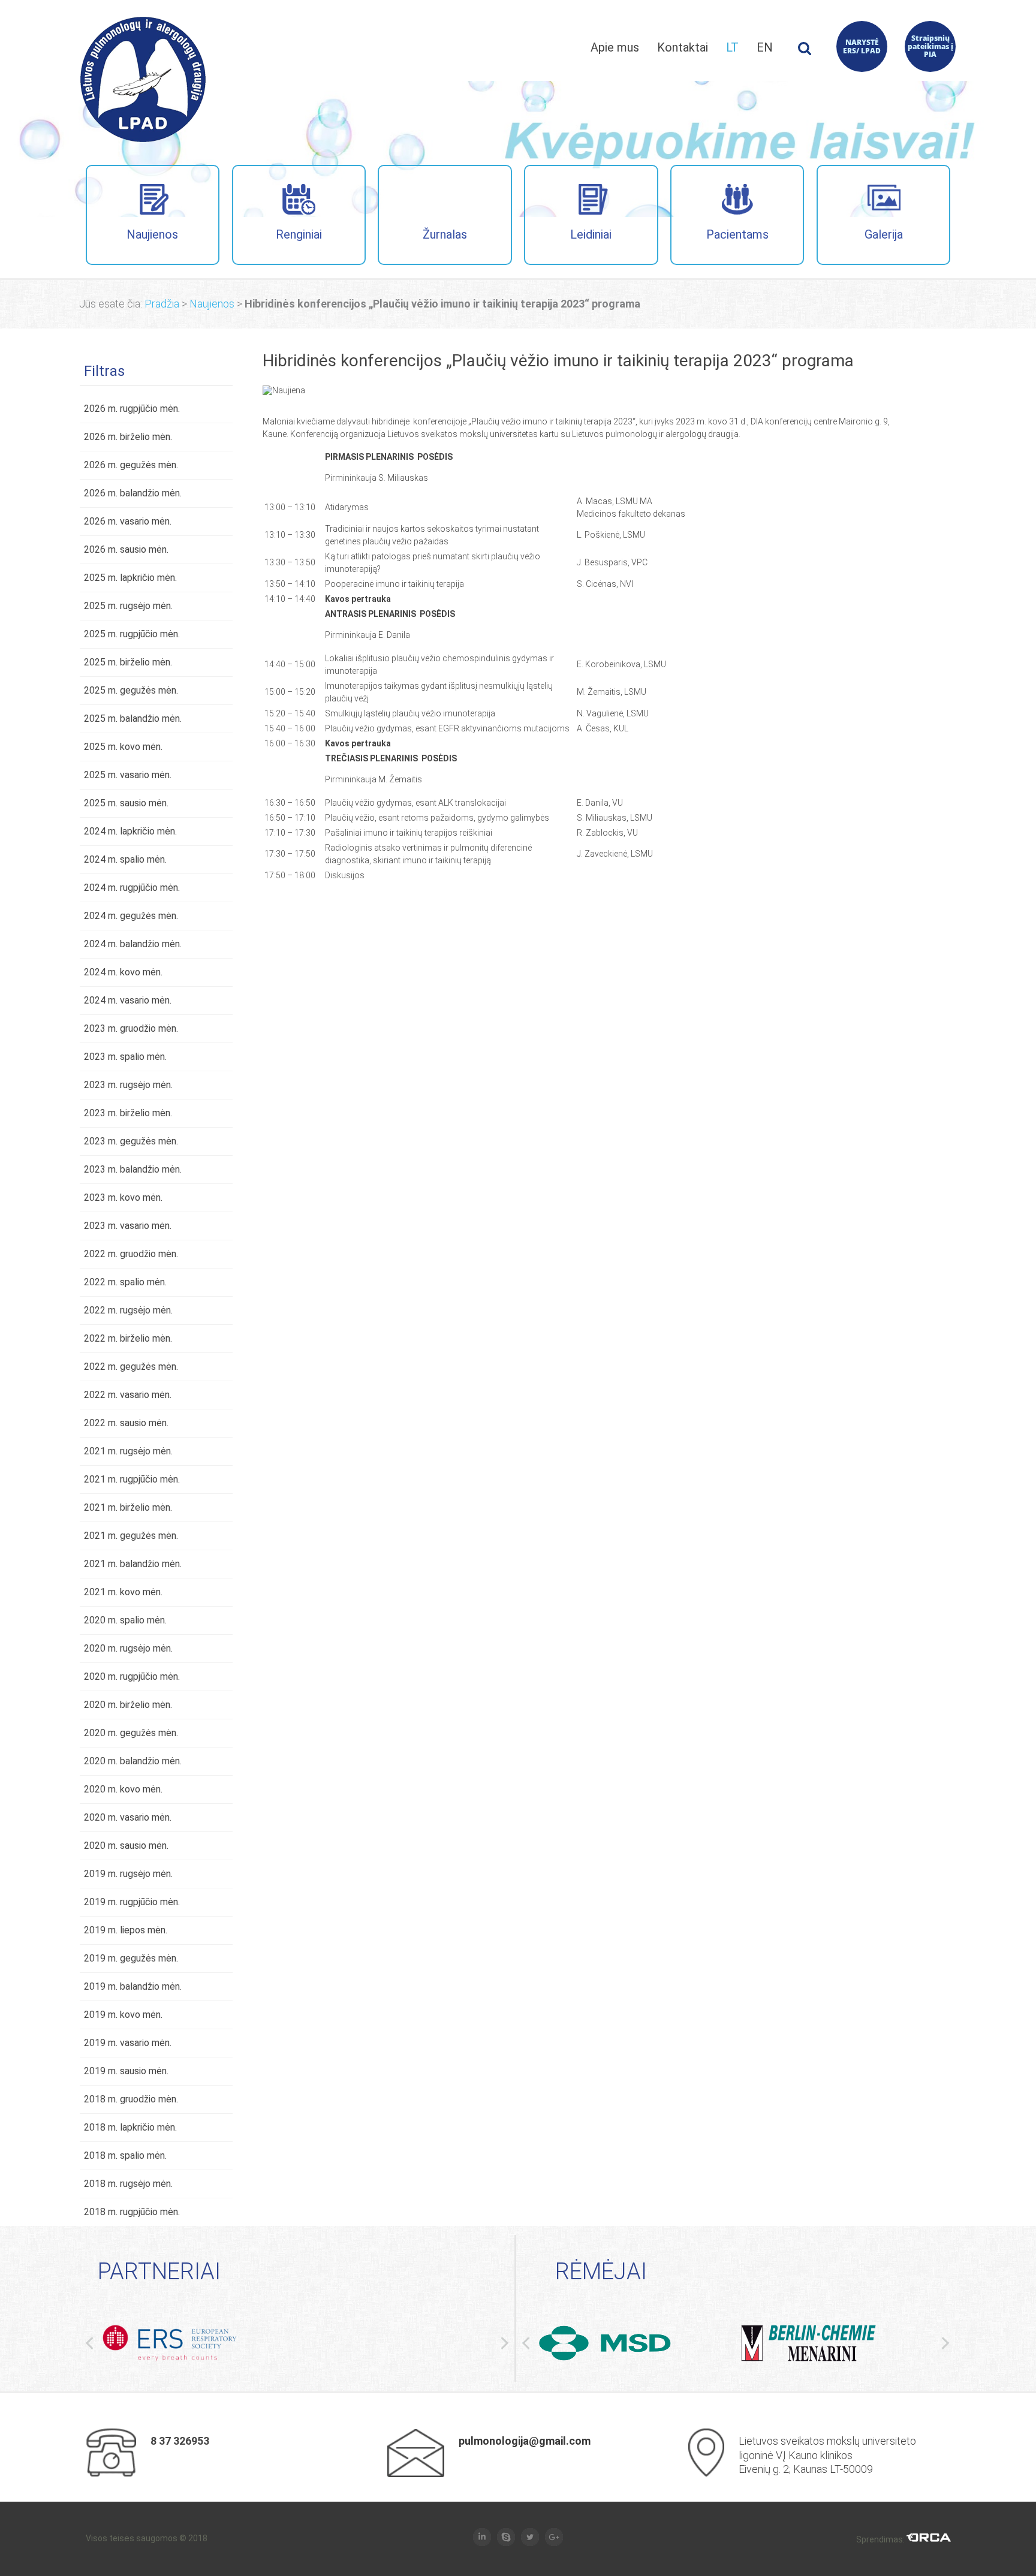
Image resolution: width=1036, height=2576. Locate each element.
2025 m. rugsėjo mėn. (128, 606)
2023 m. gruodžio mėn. (131, 1028)
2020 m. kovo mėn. (123, 1789)
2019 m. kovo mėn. (123, 2015)
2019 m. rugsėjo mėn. (128, 1874)
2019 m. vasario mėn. (128, 2043)
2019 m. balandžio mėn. (133, 1986)
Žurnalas (445, 234)
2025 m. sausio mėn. (126, 803)
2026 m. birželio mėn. (128, 437)
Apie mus (615, 47)
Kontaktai (683, 47)
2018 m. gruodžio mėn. (131, 2099)
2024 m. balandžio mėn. (133, 944)
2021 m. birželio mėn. (128, 1507)
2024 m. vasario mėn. (128, 1000)
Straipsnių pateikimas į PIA (930, 46)
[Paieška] (805, 52)
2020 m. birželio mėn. (128, 1705)
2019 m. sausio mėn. (126, 2071)
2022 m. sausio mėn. (126, 1423)
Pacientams (737, 234)
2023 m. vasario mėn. (128, 1226)
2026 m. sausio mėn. (126, 549)
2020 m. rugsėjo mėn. (128, 1648)
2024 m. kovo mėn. (123, 972)
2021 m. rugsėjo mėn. (128, 1451)
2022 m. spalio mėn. (125, 1282)
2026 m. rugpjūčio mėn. (132, 409)
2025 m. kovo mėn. (123, 747)
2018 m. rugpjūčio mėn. (132, 2212)
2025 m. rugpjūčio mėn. (132, 634)
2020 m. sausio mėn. (126, 1846)
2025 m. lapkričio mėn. (130, 578)
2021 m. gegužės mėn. (131, 1536)
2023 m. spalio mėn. (125, 1057)
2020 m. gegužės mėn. (131, 1733)
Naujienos (152, 234)
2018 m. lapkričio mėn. (130, 2127)
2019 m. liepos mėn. (126, 1930)
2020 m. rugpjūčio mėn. (132, 1676)
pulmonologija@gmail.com (525, 2441)
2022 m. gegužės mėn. (131, 1367)
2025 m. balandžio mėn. (133, 718)
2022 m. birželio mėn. (128, 1338)
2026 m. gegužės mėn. (131, 465)
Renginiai (299, 234)
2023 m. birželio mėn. (128, 1113)
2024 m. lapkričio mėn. (130, 831)
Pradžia (162, 304)
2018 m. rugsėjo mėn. (128, 2184)
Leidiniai (591, 234)
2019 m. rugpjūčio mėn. (132, 1902)
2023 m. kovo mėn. (123, 1197)
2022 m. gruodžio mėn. (131, 1254)
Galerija (884, 234)
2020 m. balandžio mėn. (133, 1761)
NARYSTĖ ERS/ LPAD (862, 46)
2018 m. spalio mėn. (125, 2155)
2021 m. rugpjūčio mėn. (132, 1479)
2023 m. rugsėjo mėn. (128, 1085)
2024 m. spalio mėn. (125, 859)
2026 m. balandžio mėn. (133, 493)
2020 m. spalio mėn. (125, 1620)
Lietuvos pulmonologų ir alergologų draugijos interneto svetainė (143, 79)
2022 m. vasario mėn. (128, 1395)
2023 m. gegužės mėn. (131, 1141)
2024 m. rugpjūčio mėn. (132, 888)
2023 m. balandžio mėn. (133, 1169)
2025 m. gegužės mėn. (131, 690)
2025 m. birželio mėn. (128, 662)
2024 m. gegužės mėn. (131, 916)
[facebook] (482, 2538)
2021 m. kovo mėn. (123, 1592)
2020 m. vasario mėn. (128, 1817)
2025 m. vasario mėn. (128, 775)
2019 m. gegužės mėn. (131, 1958)
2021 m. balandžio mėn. (133, 1564)
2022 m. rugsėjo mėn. (128, 1310)
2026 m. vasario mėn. (128, 521)
